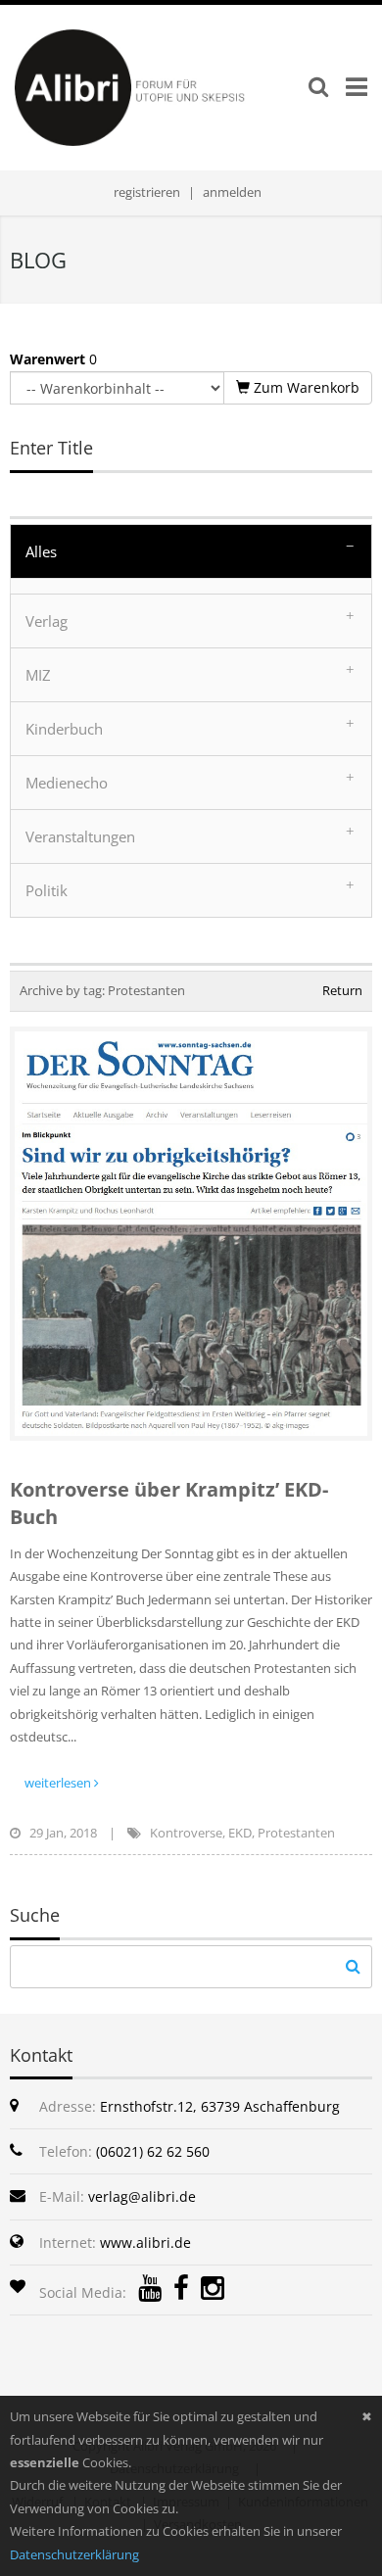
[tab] (191, 551)
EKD (240, 1833)
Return (342, 990)
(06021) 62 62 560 (153, 2151)
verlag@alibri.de (142, 2196)
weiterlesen (59, 1783)
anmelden (232, 192)
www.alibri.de (145, 2242)
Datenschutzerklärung (74, 2554)
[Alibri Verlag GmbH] (159, 86)
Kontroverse (186, 1833)
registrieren (147, 192)
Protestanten (296, 1833)
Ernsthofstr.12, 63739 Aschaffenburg (220, 2106)
